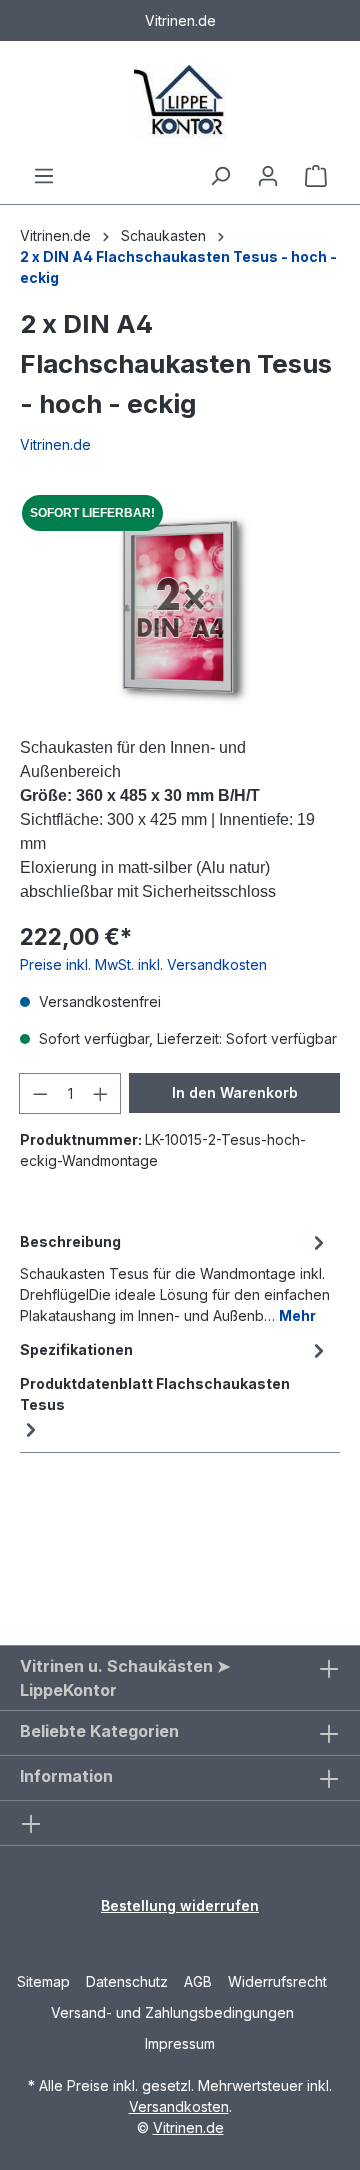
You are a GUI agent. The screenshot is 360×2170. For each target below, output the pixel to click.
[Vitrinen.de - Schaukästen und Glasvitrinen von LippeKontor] (180, 102)
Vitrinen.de (55, 235)
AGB (198, 1981)
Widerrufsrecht (277, 1981)
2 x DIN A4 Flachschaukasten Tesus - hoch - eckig (178, 267)
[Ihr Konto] (268, 176)
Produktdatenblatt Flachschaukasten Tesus (155, 1394)
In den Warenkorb (235, 1092)
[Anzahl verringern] (40, 1093)
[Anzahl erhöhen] (101, 1093)
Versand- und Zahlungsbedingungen (172, 2012)
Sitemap (43, 1981)
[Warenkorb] (316, 176)
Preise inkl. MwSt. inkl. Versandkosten (143, 964)
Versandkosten (179, 2106)
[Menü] (44, 176)
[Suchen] (220, 176)
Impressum (180, 2043)
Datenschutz (127, 1981)
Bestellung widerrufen (180, 1905)
